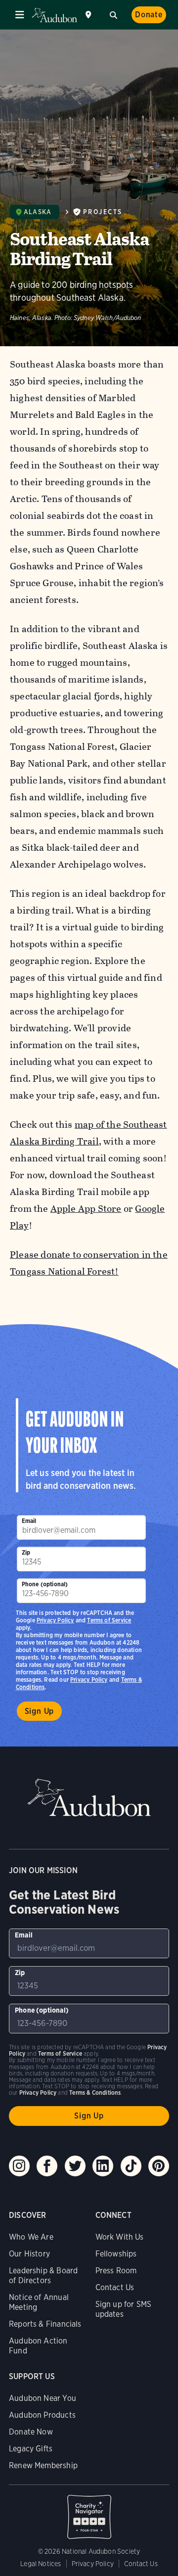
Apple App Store (86, 1209)
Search (113, 14)
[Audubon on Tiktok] (131, 2166)
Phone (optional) (45, 1584)
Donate (149, 15)
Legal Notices (41, 2564)
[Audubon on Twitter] (75, 2166)
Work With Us (120, 2237)
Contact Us (115, 2287)
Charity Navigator (89, 2512)
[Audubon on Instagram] (19, 2166)
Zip (26, 1552)
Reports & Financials (45, 2324)
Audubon (54, 15)
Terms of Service (109, 1620)
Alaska (38, 212)
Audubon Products (42, 2415)
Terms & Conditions (95, 2093)
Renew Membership (43, 2465)
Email (29, 1521)
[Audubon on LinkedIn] (103, 2166)
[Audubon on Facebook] (47, 2166)
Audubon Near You (43, 2398)
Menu (20, 15)
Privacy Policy (89, 1679)
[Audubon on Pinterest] (159, 2166)
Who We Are (31, 2237)
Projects (103, 212)
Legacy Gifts (31, 2449)
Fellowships (116, 2254)
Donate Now (31, 2432)
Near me (89, 15)
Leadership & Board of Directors (43, 2276)
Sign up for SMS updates (124, 2309)
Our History (29, 2254)
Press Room (116, 2271)
